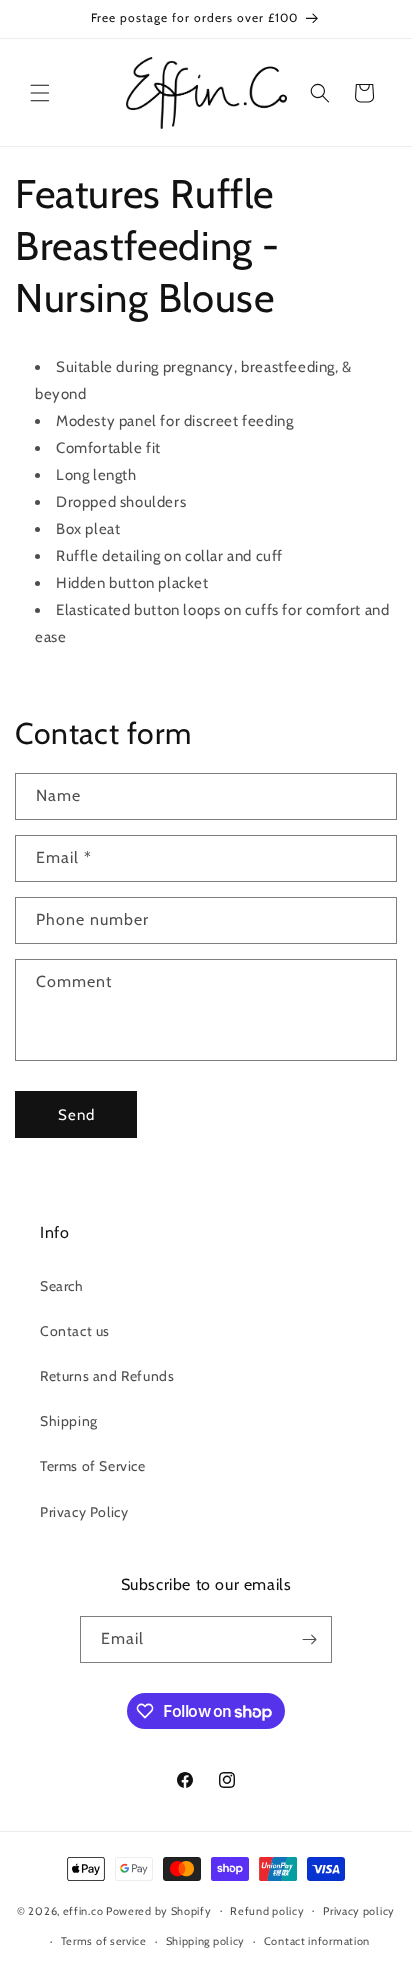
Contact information (317, 1941)
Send (76, 1115)
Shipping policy (206, 1941)
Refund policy (267, 1911)
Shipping (69, 1421)
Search (62, 1286)
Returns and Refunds (107, 1376)
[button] (40, 93)
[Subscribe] (309, 1639)
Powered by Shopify (159, 1910)
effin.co (83, 1910)
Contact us (75, 1331)
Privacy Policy (84, 1512)
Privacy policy (359, 1911)
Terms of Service (93, 1466)
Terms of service (104, 1941)
